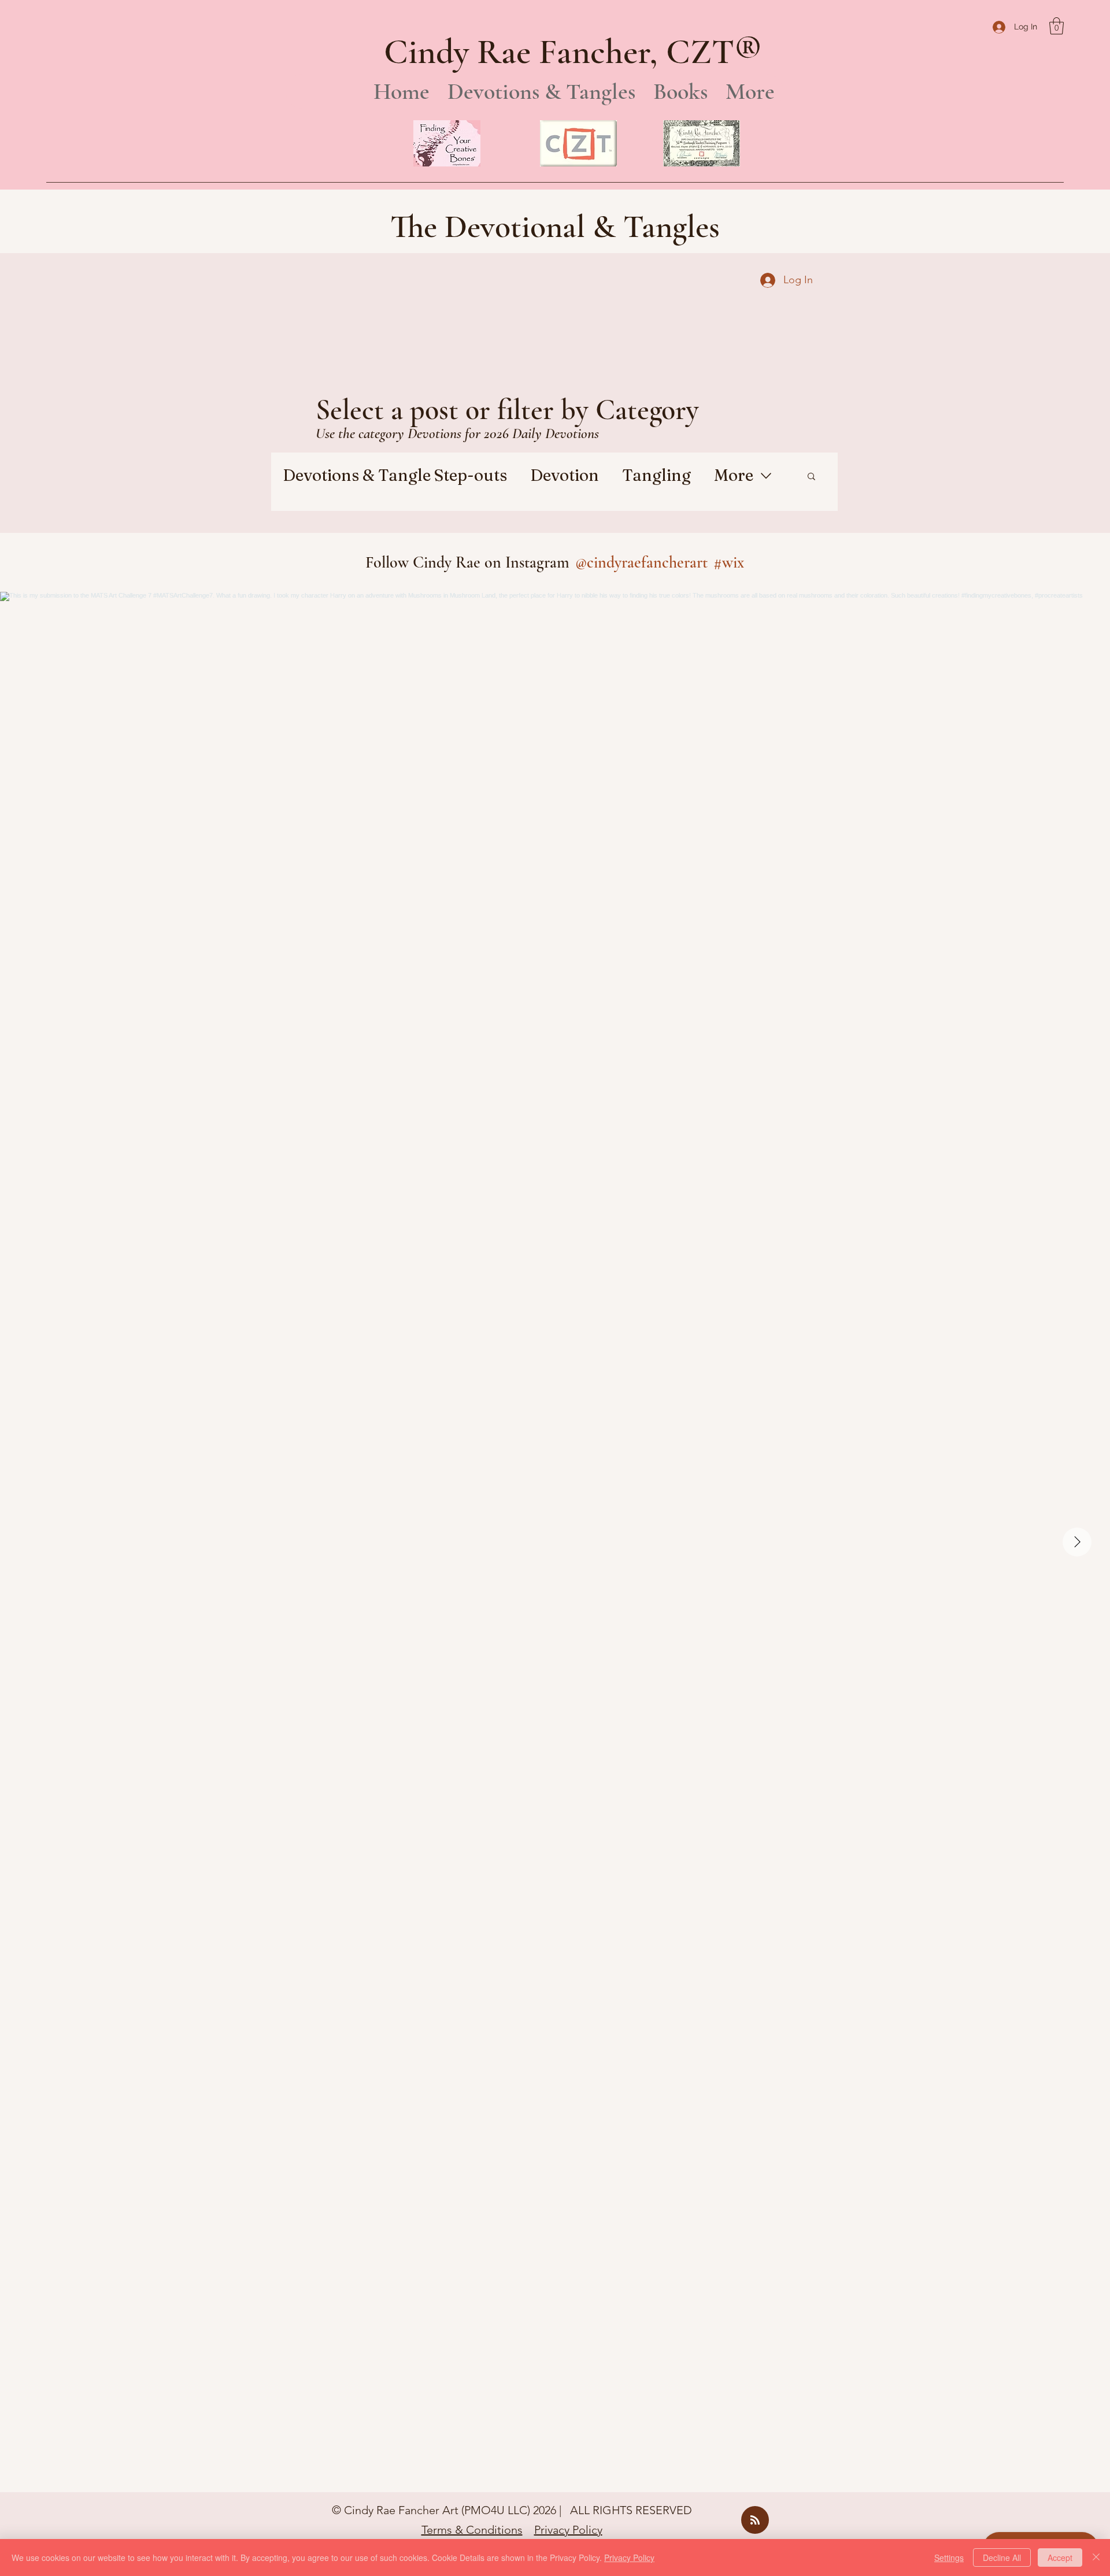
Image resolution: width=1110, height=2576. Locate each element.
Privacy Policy (568, 2530)
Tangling (656, 475)
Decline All (1002, 2558)
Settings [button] (949, 2558)
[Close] (1096, 2558)
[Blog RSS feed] (755, 2521)
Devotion (565, 475)
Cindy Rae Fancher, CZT (559, 52)
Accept (1060, 2558)
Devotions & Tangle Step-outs (395, 475)
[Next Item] (1077, 1542)
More (734, 475)
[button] (1057, 26)
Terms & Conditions (472, 2530)
